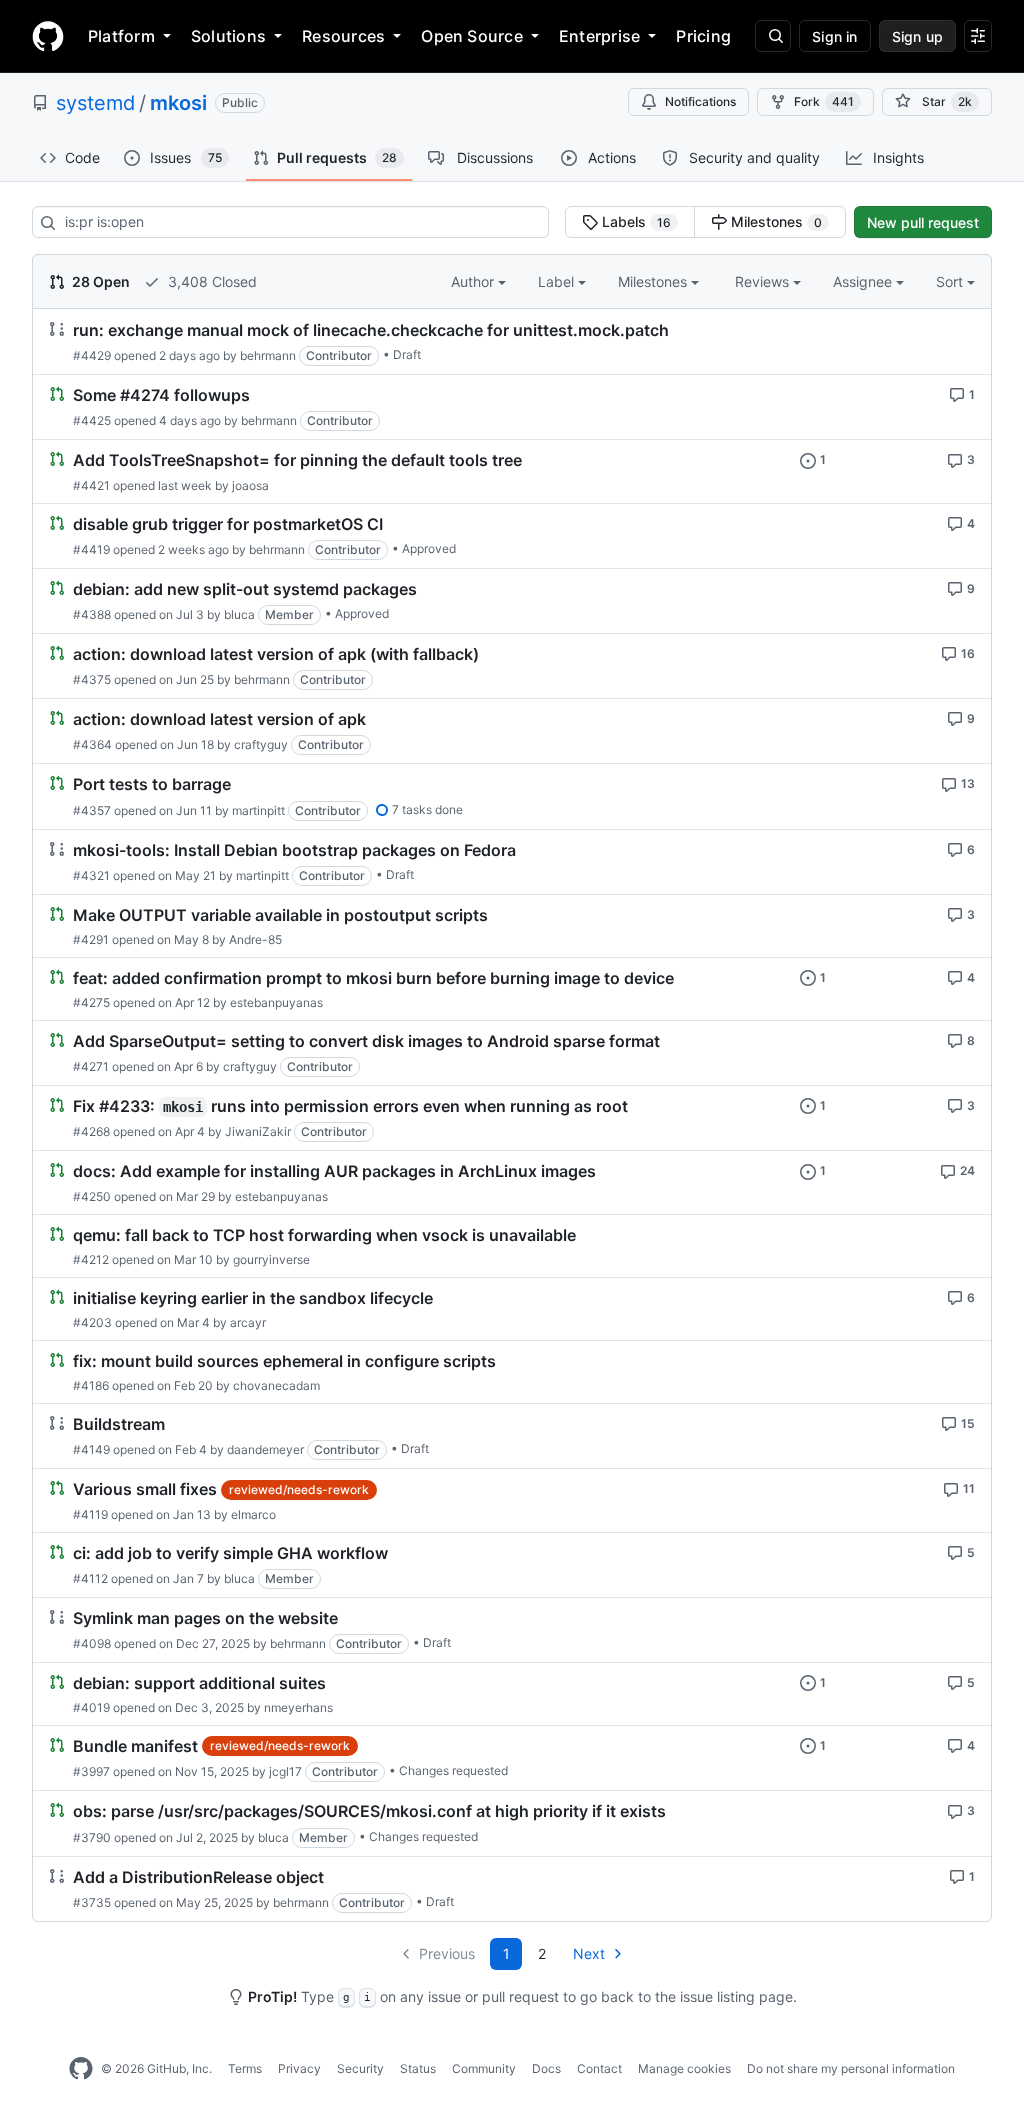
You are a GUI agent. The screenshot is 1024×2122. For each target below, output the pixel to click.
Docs (546, 2068)
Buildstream (119, 1424)
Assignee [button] (864, 281)
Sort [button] (949, 281)
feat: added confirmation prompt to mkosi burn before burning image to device (373, 978)
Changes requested (453, 1770)
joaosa (250, 485)
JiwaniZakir (258, 1131)
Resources (343, 36)
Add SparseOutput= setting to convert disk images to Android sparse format (366, 1041)
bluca (239, 614)
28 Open (99, 281)
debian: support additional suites (199, 1683)
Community (484, 2068)
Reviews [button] (764, 281)
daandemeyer (265, 1449)
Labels (634, 221)
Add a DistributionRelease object (198, 1877)
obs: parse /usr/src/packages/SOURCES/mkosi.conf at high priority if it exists (369, 1812)
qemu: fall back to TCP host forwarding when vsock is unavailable (324, 1235)
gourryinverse (271, 1259)
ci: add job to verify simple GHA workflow (230, 1553)
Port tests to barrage (152, 785)
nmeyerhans (298, 1707)
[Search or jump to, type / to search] (773, 36)
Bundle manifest (135, 1746)
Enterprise (599, 36)
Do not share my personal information (851, 2068)
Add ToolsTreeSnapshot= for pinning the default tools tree (297, 461)
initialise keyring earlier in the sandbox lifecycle (253, 1298)
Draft (407, 354)
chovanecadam (276, 1385)
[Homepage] (48, 36)
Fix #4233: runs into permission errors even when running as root (350, 1106)
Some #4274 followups (161, 395)
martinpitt (258, 810)
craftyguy (261, 744)
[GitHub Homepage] (81, 2069)
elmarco (253, 1514)
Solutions (228, 36)
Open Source (472, 36)
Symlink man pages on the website (205, 1618)
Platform (121, 36)
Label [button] (558, 281)
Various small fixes (145, 1490)
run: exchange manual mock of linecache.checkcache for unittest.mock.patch (371, 330)
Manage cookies (684, 2068)
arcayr (248, 1322)
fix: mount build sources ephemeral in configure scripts (284, 1361)
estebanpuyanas (276, 1002)
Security (360, 2068)
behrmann (268, 355)
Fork (824, 101)
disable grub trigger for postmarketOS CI (228, 524)
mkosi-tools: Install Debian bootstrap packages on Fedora (294, 850)
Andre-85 (255, 939)
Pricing (703, 36)
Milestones (774, 221)
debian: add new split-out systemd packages (245, 589)
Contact (599, 2068)
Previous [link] (447, 1953)
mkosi (178, 103)
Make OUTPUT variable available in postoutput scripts (280, 915)
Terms (245, 2068)
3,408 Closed (210, 281)
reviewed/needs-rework (299, 1489)
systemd (95, 103)
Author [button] (474, 281)
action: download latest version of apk (219, 719)
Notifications (700, 101)
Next (589, 1953)
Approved (429, 548)
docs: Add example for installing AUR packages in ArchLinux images (334, 1172)
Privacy (299, 2068)
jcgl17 (285, 1771)
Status (418, 2068)
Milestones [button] (654, 281)
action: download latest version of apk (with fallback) (276, 654)
